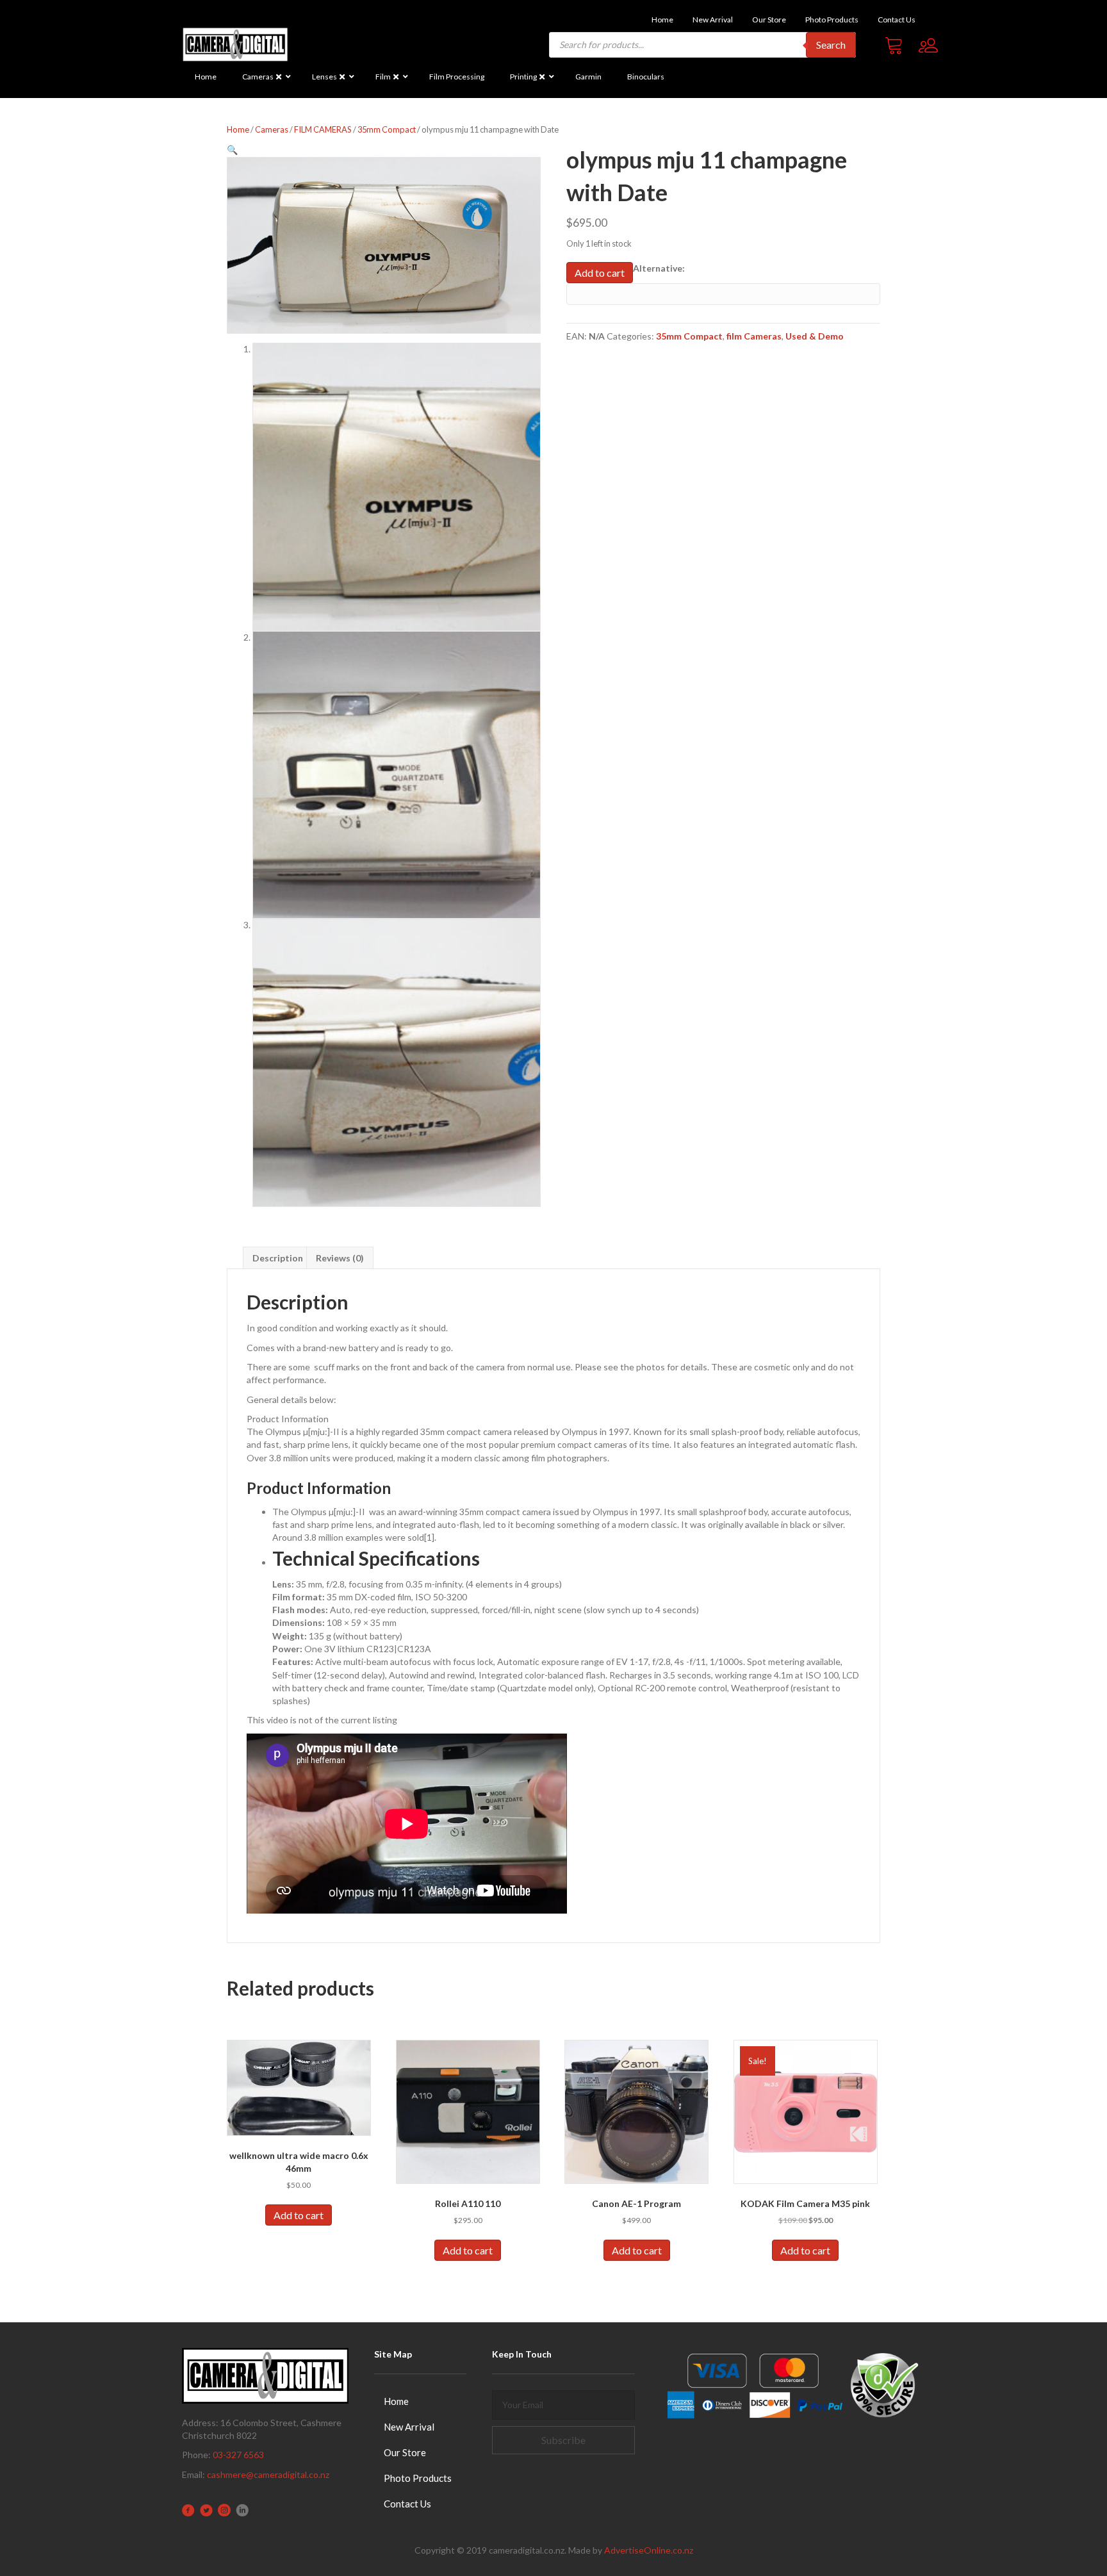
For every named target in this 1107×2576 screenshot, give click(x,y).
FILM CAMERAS (323, 129)
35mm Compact (387, 129)
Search (831, 45)
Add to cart (600, 273)
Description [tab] (278, 1258)
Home (238, 129)
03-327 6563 (238, 2455)
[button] (232, 150)
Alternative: (659, 268)
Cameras (272, 129)
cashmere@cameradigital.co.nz (268, 2474)
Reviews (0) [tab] (340, 1258)
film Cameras (754, 336)
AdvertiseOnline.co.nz (649, 2550)
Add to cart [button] (299, 2215)
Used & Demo (815, 336)
